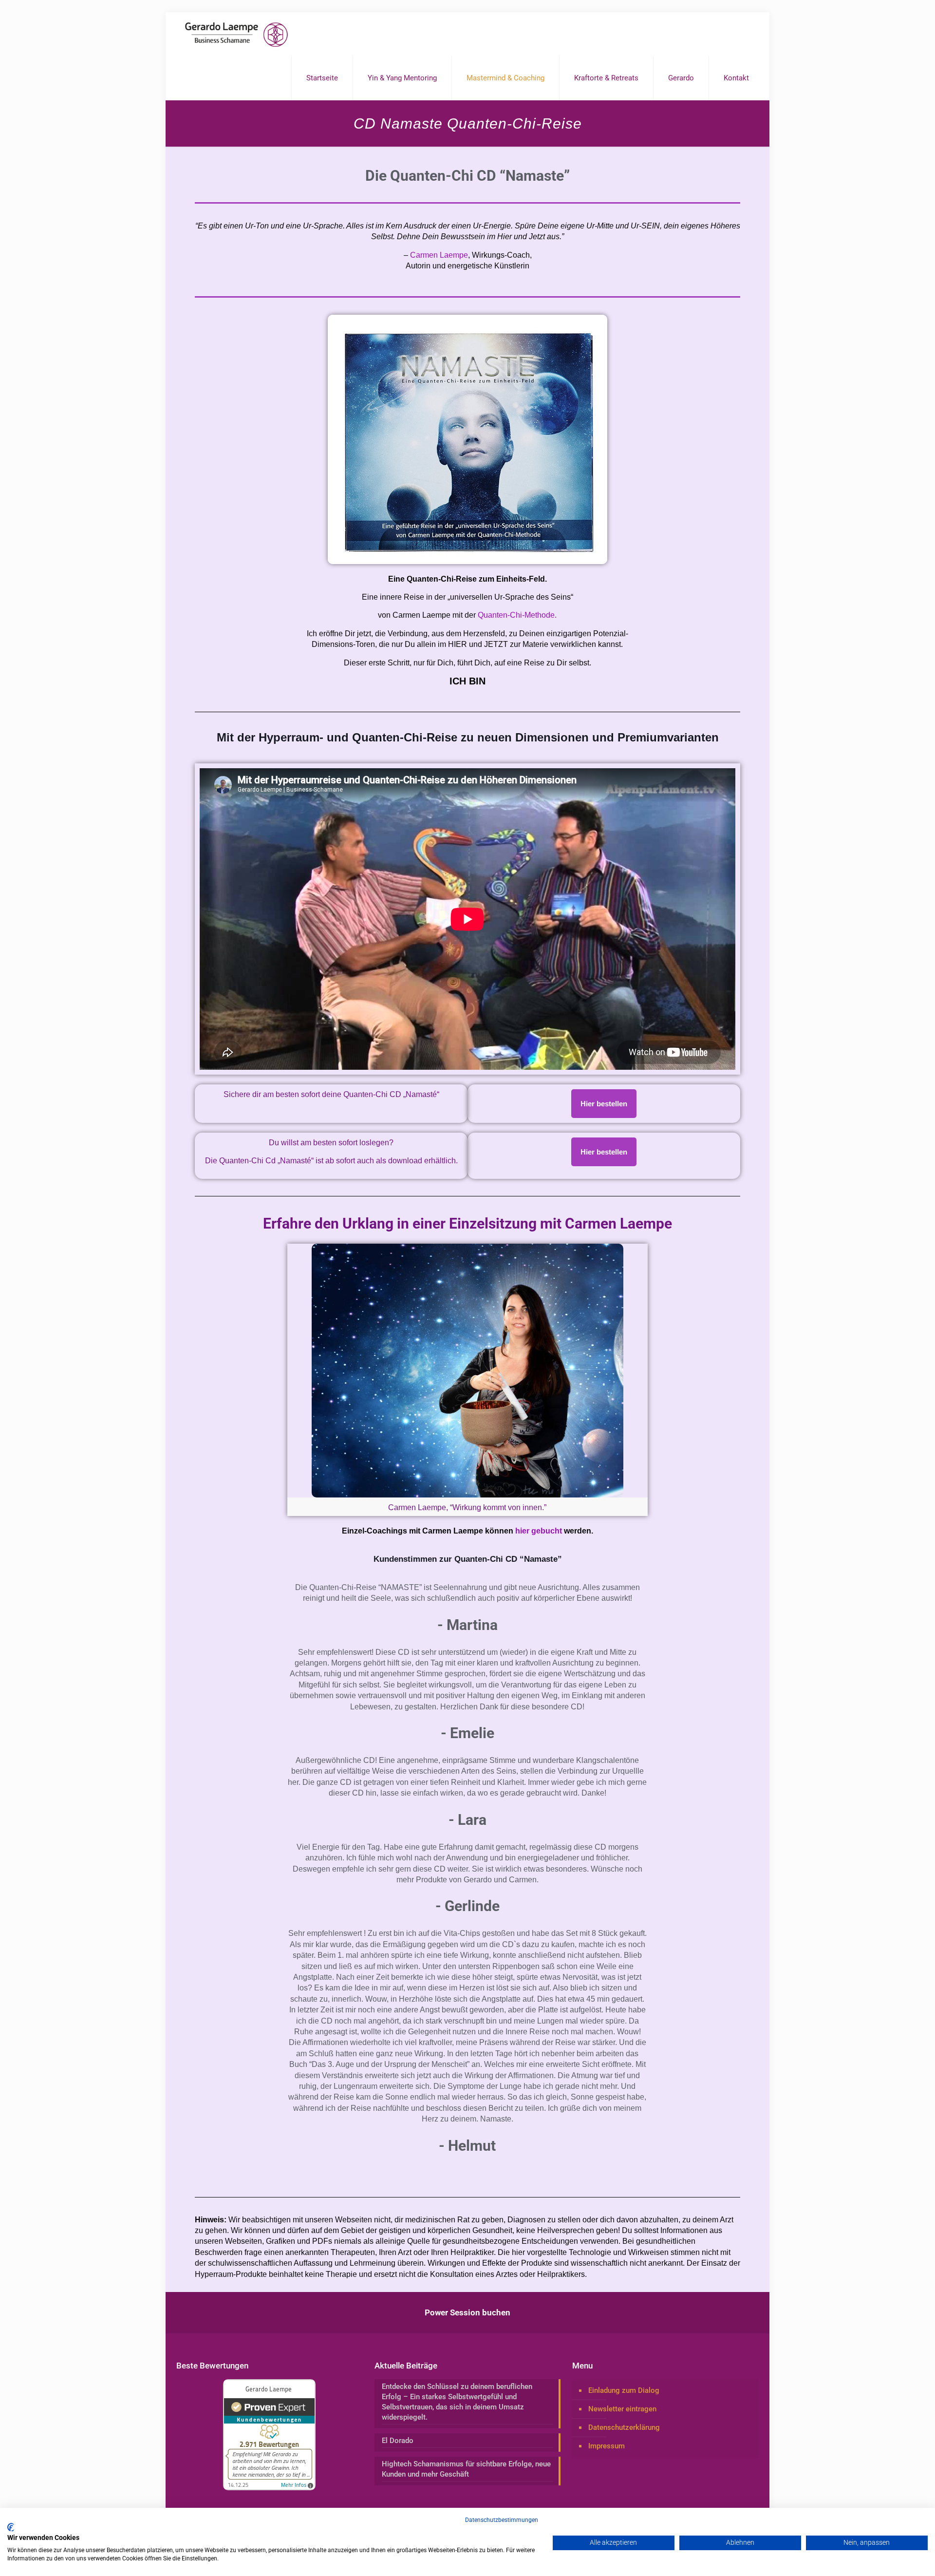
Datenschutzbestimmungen (502, 2520)
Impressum (607, 2446)
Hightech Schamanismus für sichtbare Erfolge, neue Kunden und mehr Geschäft (466, 2469)
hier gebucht (539, 1531)
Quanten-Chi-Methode (516, 615)
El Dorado (398, 2441)
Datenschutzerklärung (624, 2427)
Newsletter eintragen (622, 2409)
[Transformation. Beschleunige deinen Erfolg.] (236, 34)
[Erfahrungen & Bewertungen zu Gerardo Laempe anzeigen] (269, 2488)
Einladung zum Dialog (624, 2390)
